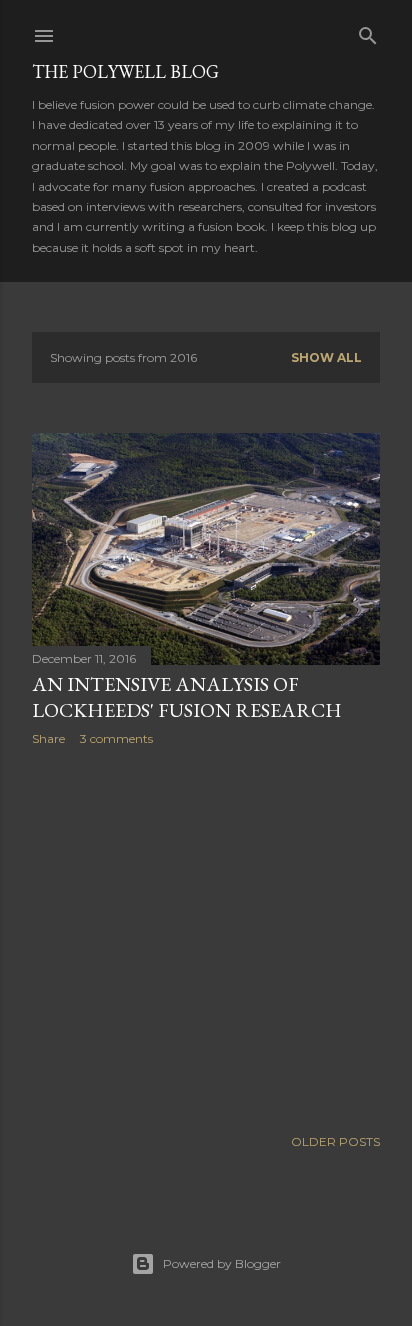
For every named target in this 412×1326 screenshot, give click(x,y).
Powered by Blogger (222, 1263)
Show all (326, 357)
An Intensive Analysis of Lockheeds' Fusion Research (187, 697)
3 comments (116, 738)
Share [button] (48, 738)
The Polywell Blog (125, 71)
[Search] (368, 31)
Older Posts (335, 1141)
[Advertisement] (206, 936)
